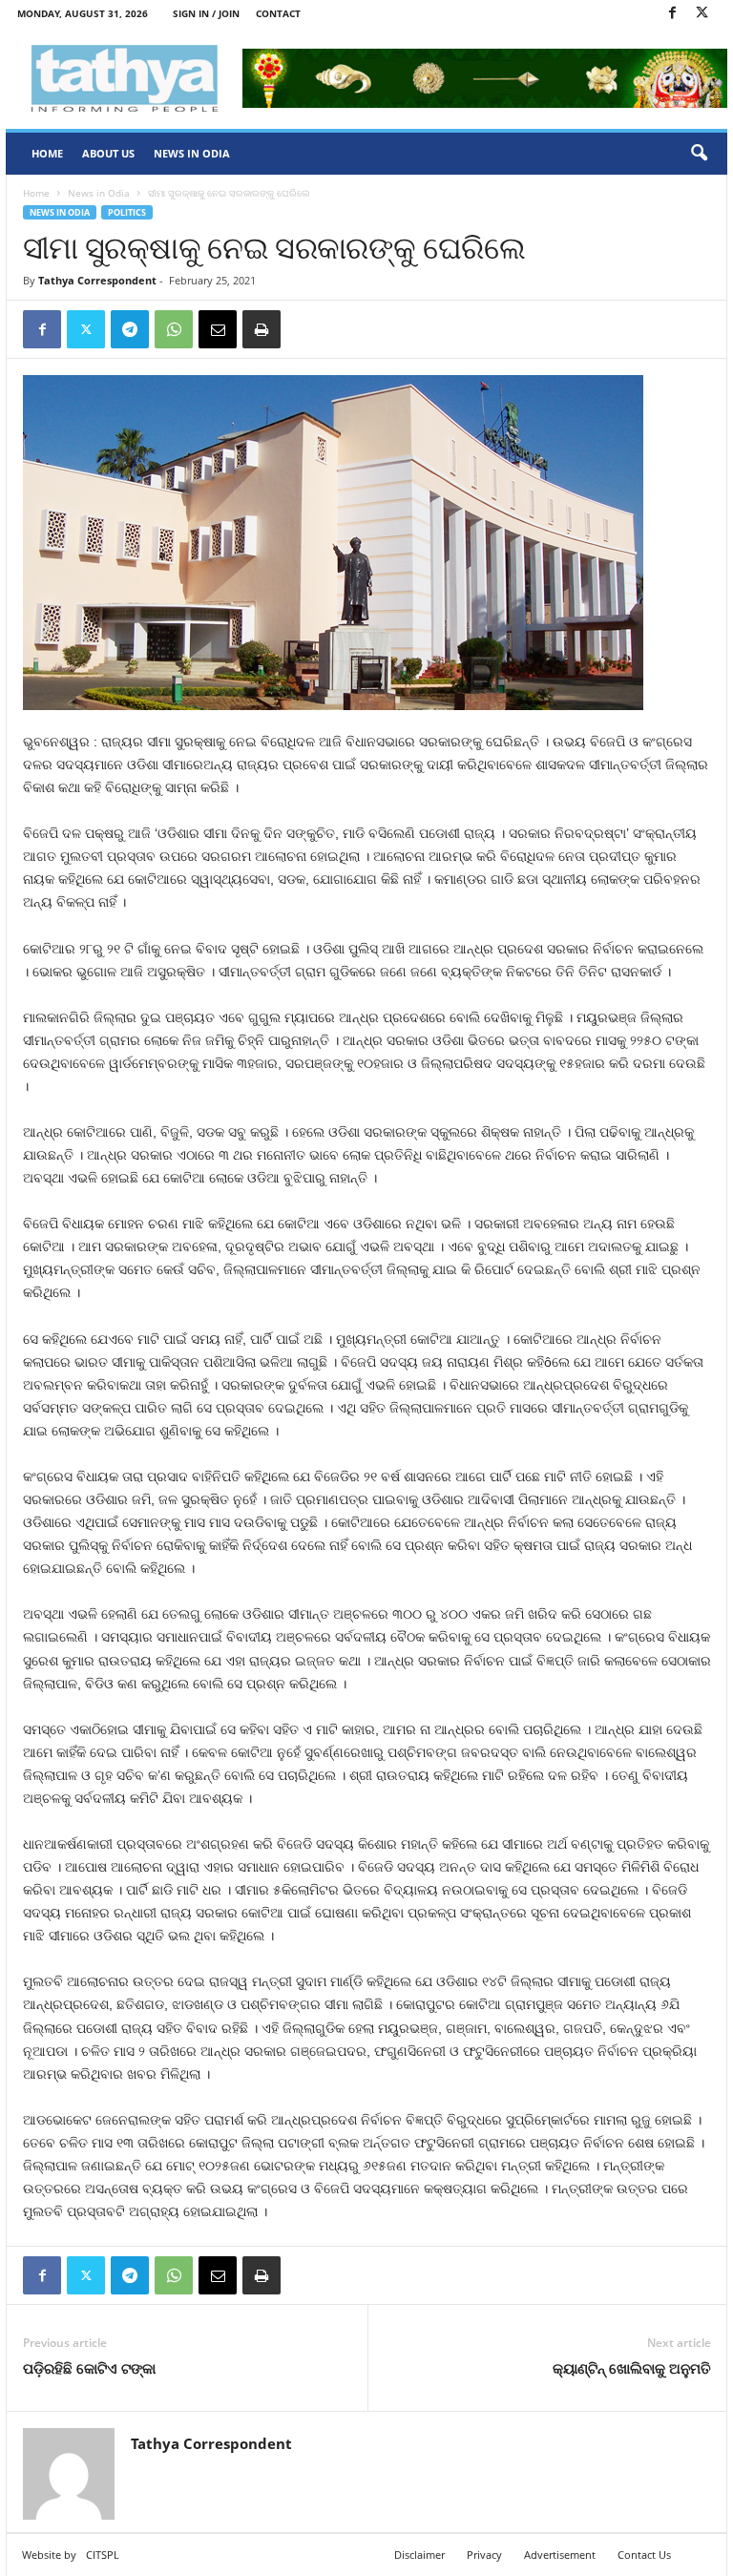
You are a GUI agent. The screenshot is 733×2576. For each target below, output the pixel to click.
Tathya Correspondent (97, 280)
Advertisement (560, 2555)
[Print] (262, 329)
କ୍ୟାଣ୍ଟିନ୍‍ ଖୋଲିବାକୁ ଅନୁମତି (632, 2368)
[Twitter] (702, 14)
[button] (699, 154)
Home (47, 153)
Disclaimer (419, 2555)
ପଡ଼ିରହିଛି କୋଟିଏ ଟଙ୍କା (89, 2368)
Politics (127, 212)
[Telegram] (130, 329)
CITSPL (103, 2555)
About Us (108, 153)
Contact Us (644, 2555)
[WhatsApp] (174, 329)
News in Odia (192, 153)
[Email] (218, 329)
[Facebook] (672, 14)
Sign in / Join (206, 13)
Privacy (484, 2555)
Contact (278, 13)
